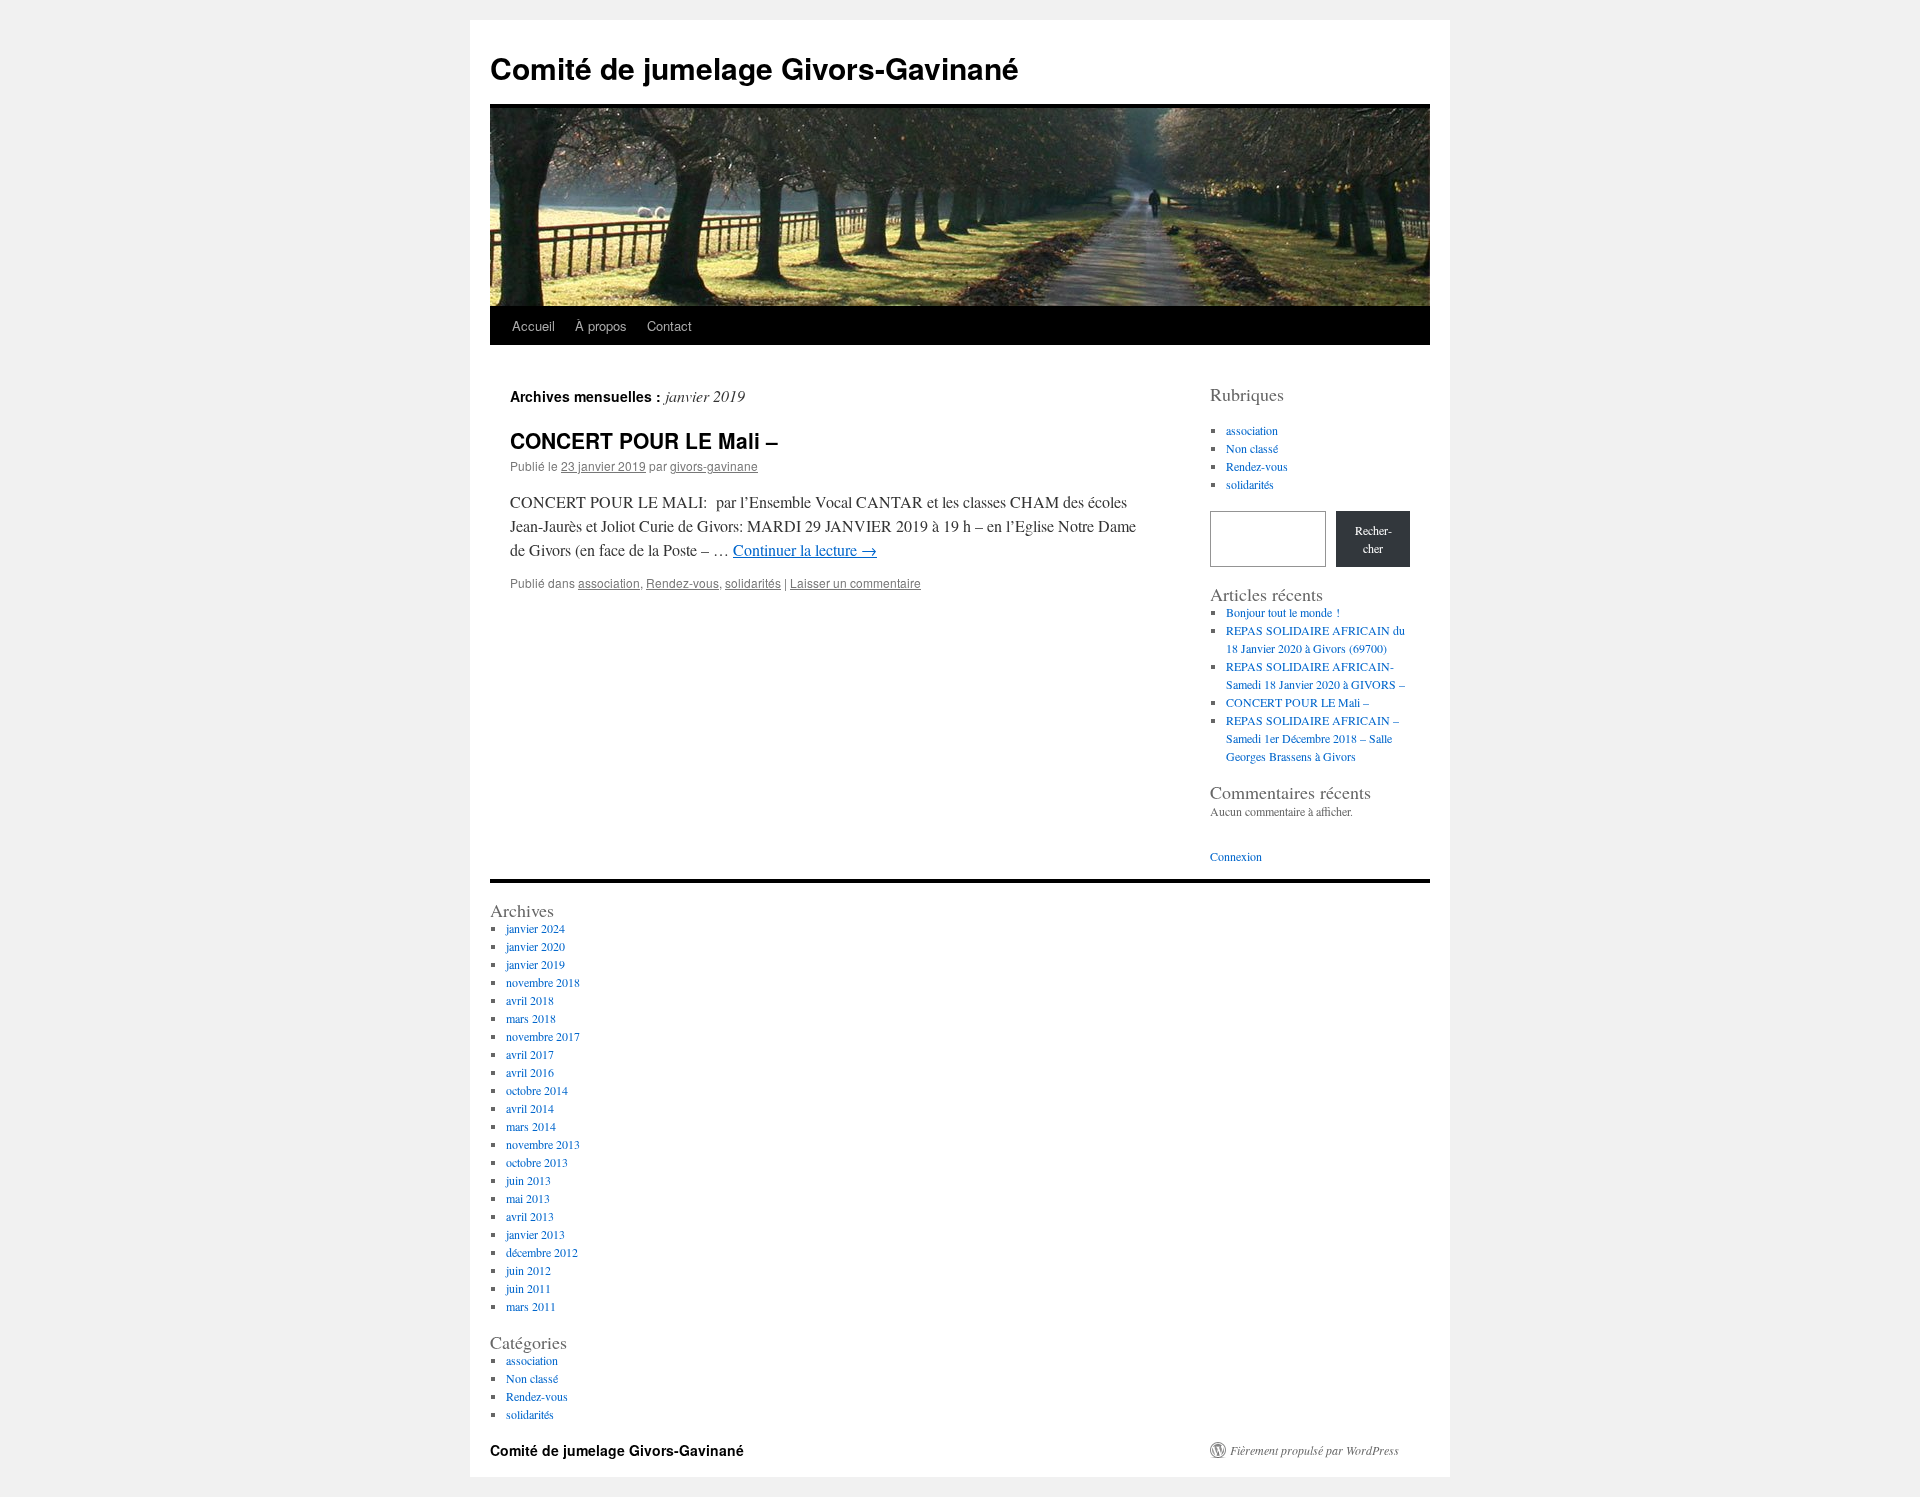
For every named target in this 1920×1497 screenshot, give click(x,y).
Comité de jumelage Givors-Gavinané (754, 67)
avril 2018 (530, 1000)
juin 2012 (528, 1270)
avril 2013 (530, 1216)
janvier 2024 (535, 928)
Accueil (533, 325)
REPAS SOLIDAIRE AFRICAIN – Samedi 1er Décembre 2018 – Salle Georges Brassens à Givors (1312, 738)
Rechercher (1373, 539)
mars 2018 (531, 1018)
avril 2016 (530, 1072)
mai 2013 (528, 1198)
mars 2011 (531, 1306)
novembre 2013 (543, 1144)
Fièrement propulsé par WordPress (1314, 1450)
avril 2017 (530, 1054)
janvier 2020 (535, 946)
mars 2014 (531, 1126)
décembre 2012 (542, 1252)
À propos (601, 325)
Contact (669, 325)
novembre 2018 (543, 982)
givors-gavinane (714, 465)
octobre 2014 (537, 1090)
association (609, 582)
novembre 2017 (543, 1036)
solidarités (753, 582)
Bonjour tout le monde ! (1283, 612)
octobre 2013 (537, 1162)
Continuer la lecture (805, 549)
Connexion (1236, 856)
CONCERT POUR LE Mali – (644, 440)
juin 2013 (528, 1180)
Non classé (1252, 448)
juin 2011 (528, 1288)
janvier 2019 (535, 964)
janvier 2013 (535, 1234)
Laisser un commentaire (855, 582)
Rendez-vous (682, 582)
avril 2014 (530, 1108)
